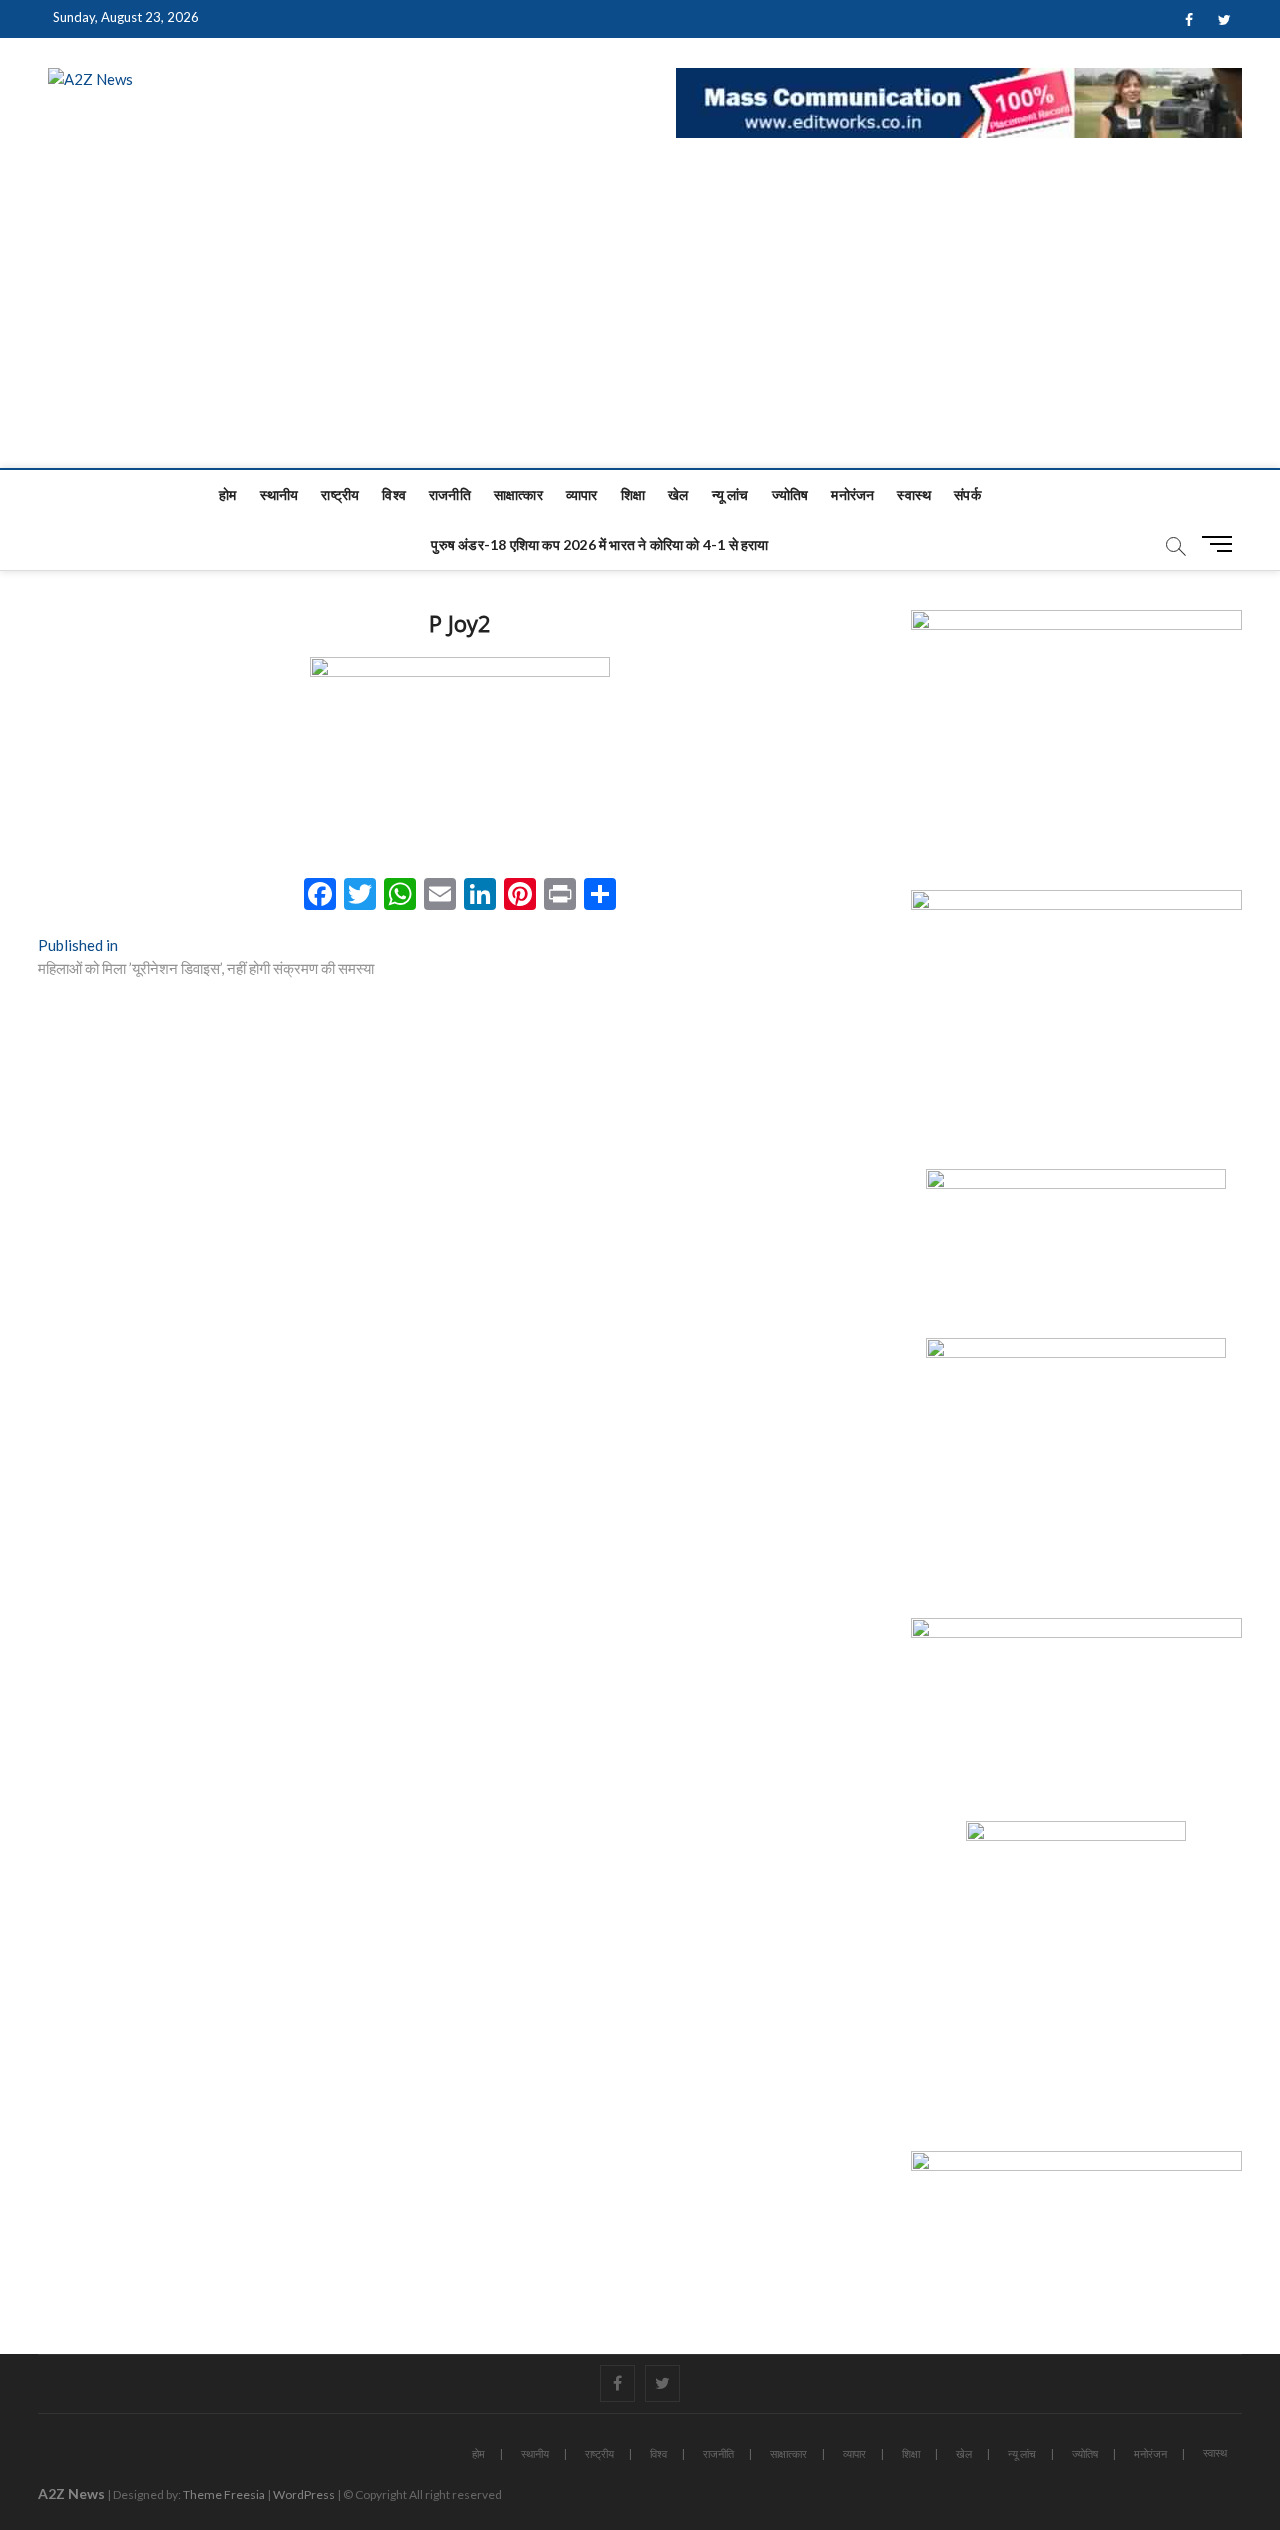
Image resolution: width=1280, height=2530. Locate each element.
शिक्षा (633, 494)
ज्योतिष (790, 494)
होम (227, 494)
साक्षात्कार (518, 494)
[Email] (440, 896)
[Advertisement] (640, 318)
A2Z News (71, 2493)
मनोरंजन (852, 494)
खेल (678, 494)
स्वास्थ (914, 494)
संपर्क (967, 494)
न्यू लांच (730, 494)
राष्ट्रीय (340, 494)
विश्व (394, 494)
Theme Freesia (224, 2494)
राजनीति (450, 494)
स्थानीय (279, 494)
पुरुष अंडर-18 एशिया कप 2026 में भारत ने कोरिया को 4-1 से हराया (599, 544)
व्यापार (582, 494)
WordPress (304, 2494)
